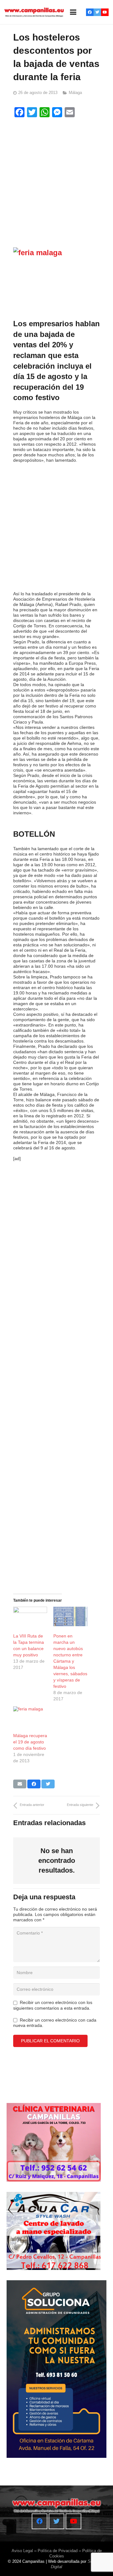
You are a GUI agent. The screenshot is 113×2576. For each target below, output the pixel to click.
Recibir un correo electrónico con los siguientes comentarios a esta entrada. (53, 2005)
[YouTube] (105, 12)
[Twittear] (48, 1784)
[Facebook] (90, 12)
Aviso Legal (22, 2551)
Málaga (75, 93)
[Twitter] (97, 12)
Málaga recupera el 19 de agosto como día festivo (30, 1742)
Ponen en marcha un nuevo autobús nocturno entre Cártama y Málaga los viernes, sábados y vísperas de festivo (70, 1661)
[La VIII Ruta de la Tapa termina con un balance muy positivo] (30, 1616)
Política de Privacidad (58, 2551)
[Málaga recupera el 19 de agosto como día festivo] (30, 1716)
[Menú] (73, 12)
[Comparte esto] (34, 1784)
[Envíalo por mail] (20, 1784)
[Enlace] (34, 12)
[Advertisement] (56, 180)
